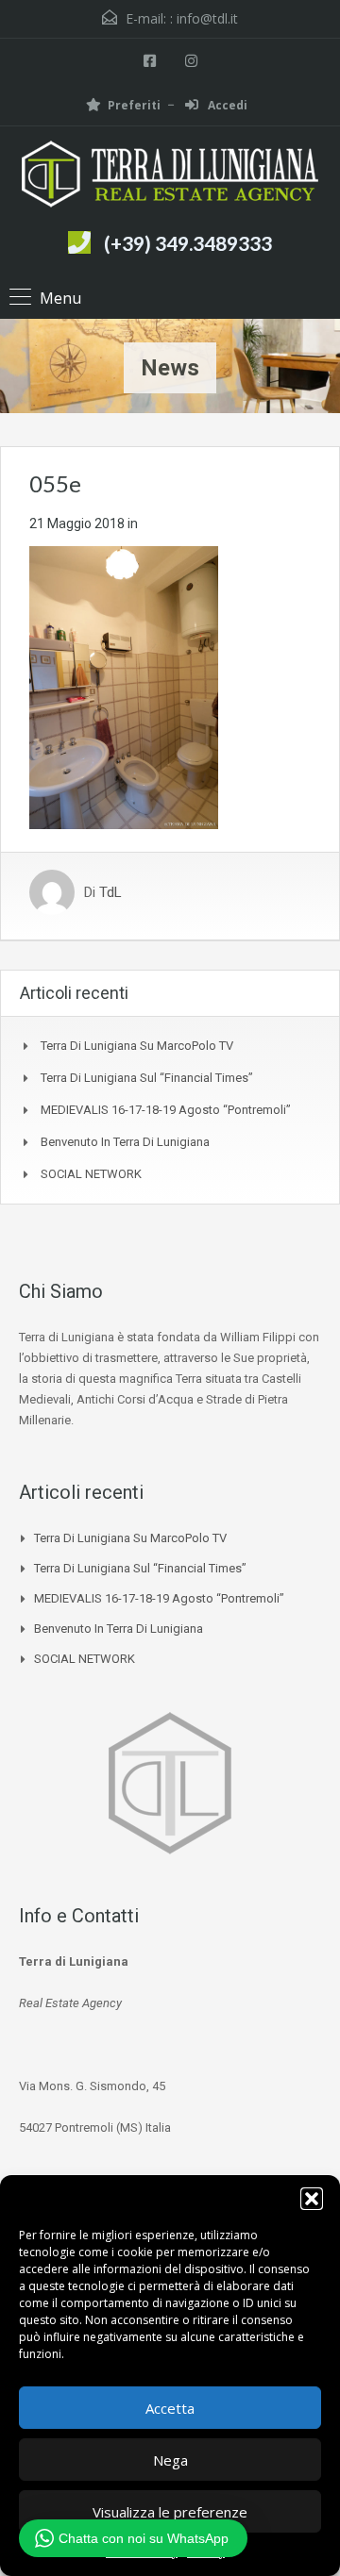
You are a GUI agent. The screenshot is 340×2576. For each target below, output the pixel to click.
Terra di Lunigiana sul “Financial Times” (147, 1078)
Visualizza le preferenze (170, 2512)
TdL (110, 892)
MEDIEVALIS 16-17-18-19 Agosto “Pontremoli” (166, 1110)
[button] (312, 2199)
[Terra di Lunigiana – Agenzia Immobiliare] (170, 176)
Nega (170, 2460)
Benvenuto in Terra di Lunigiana (125, 1142)
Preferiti (134, 105)
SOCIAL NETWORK (91, 1174)
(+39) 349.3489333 (188, 243)
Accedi (226, 105)
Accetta (170, 2408)
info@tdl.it (207, 18)
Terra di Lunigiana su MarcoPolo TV (137, 1046)
